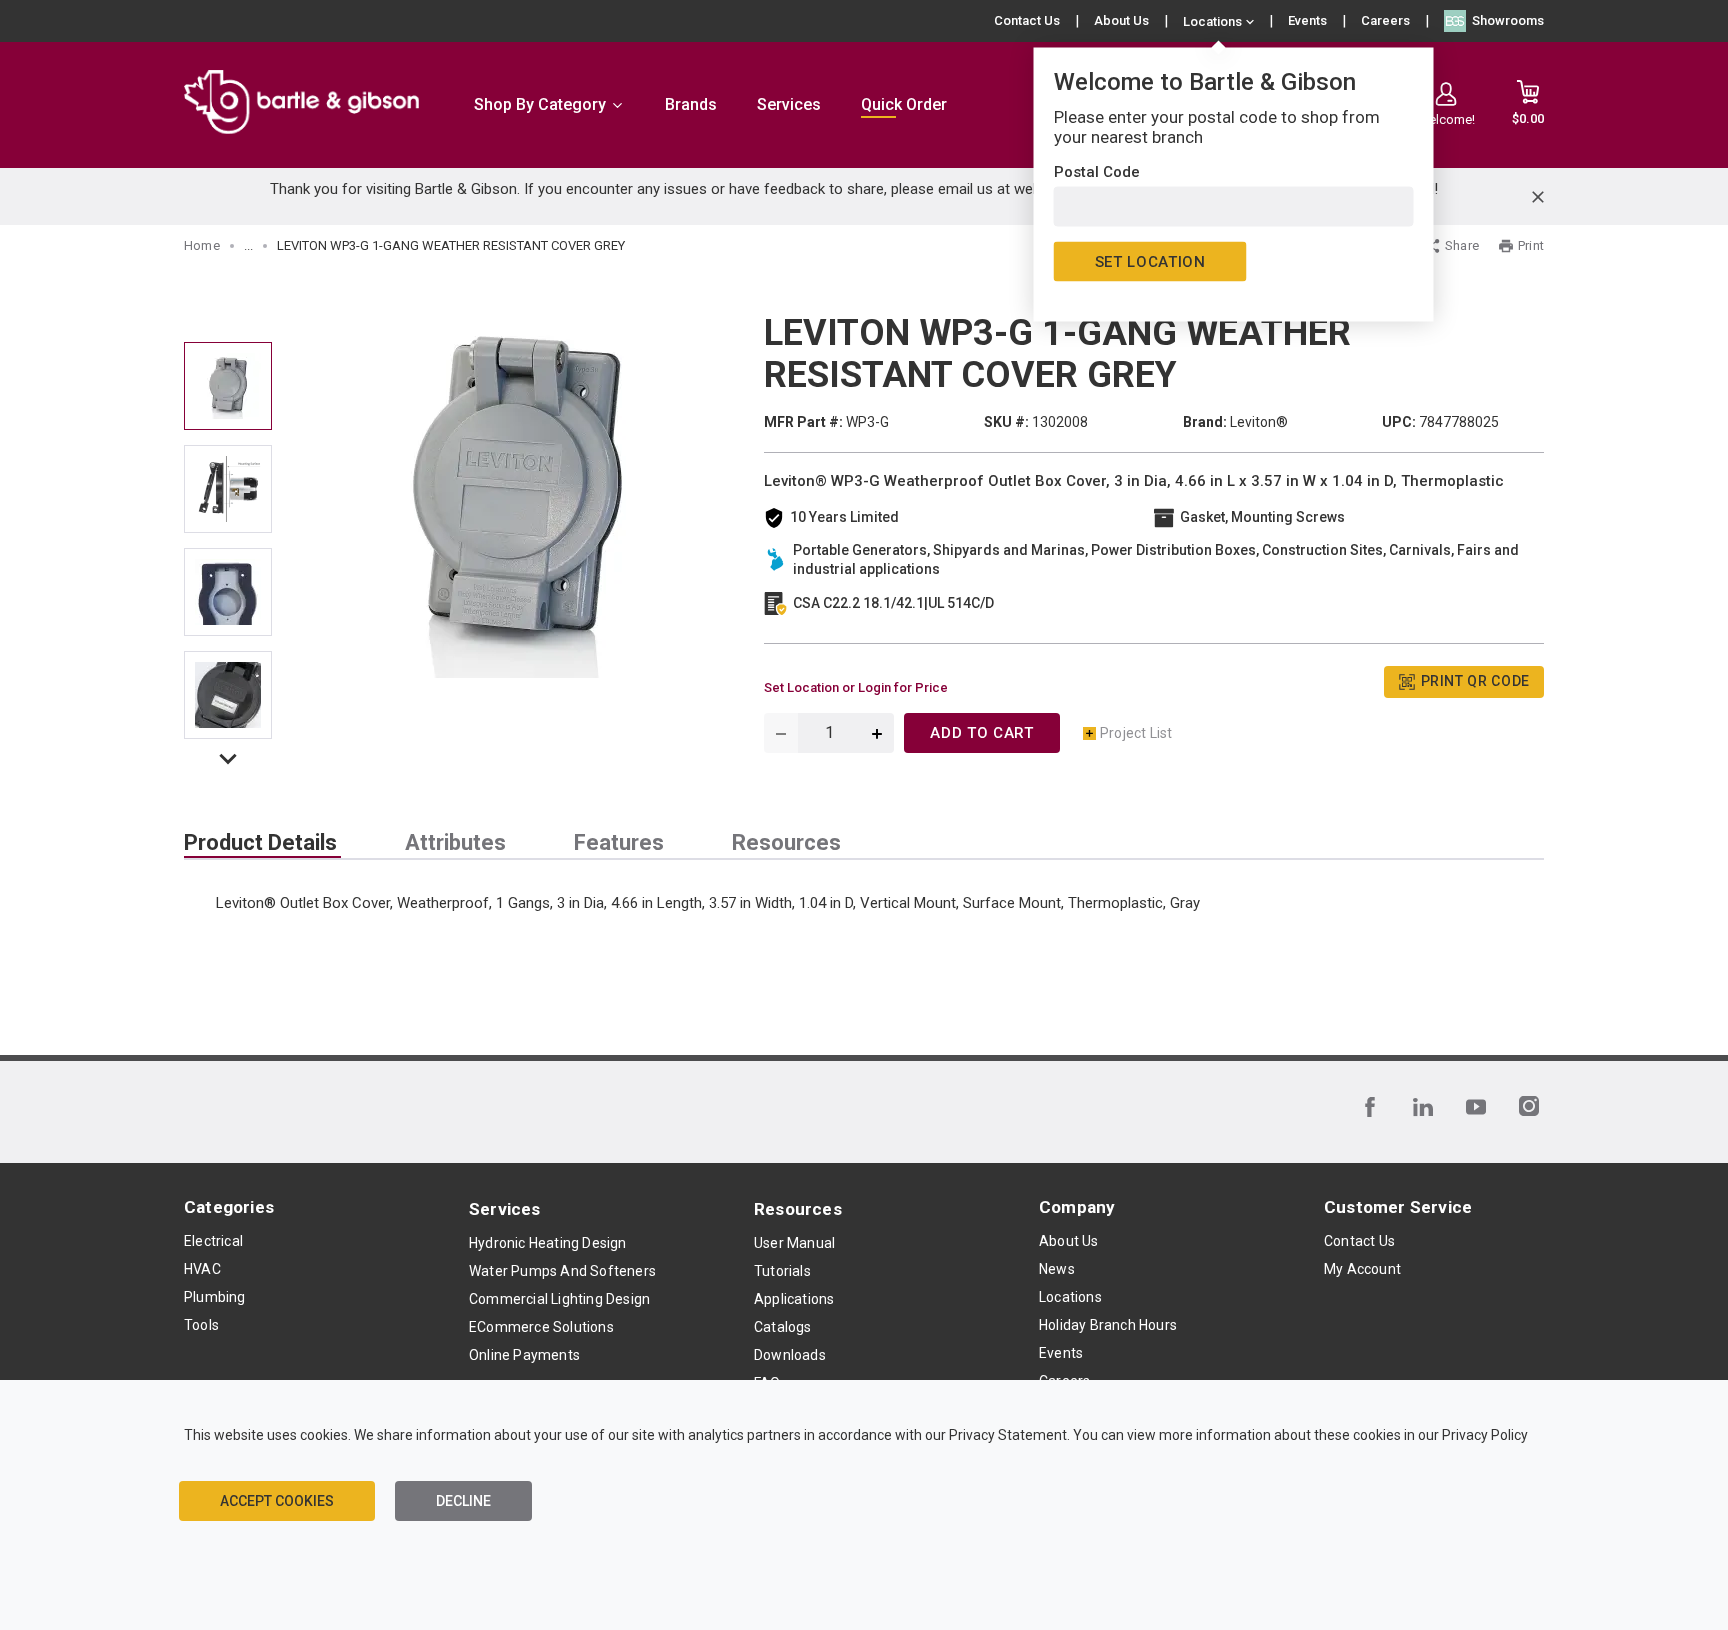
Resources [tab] (786, 843)
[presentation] (262, 843)
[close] (1538, 197)
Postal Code (1097, 172)
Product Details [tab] (260, 843)
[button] (228, 762)
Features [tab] (619, 843)
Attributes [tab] (455, 843)
